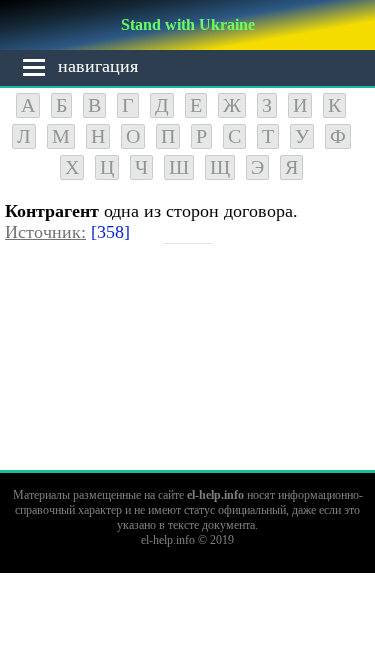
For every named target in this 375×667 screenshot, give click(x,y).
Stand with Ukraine (188, 24)
